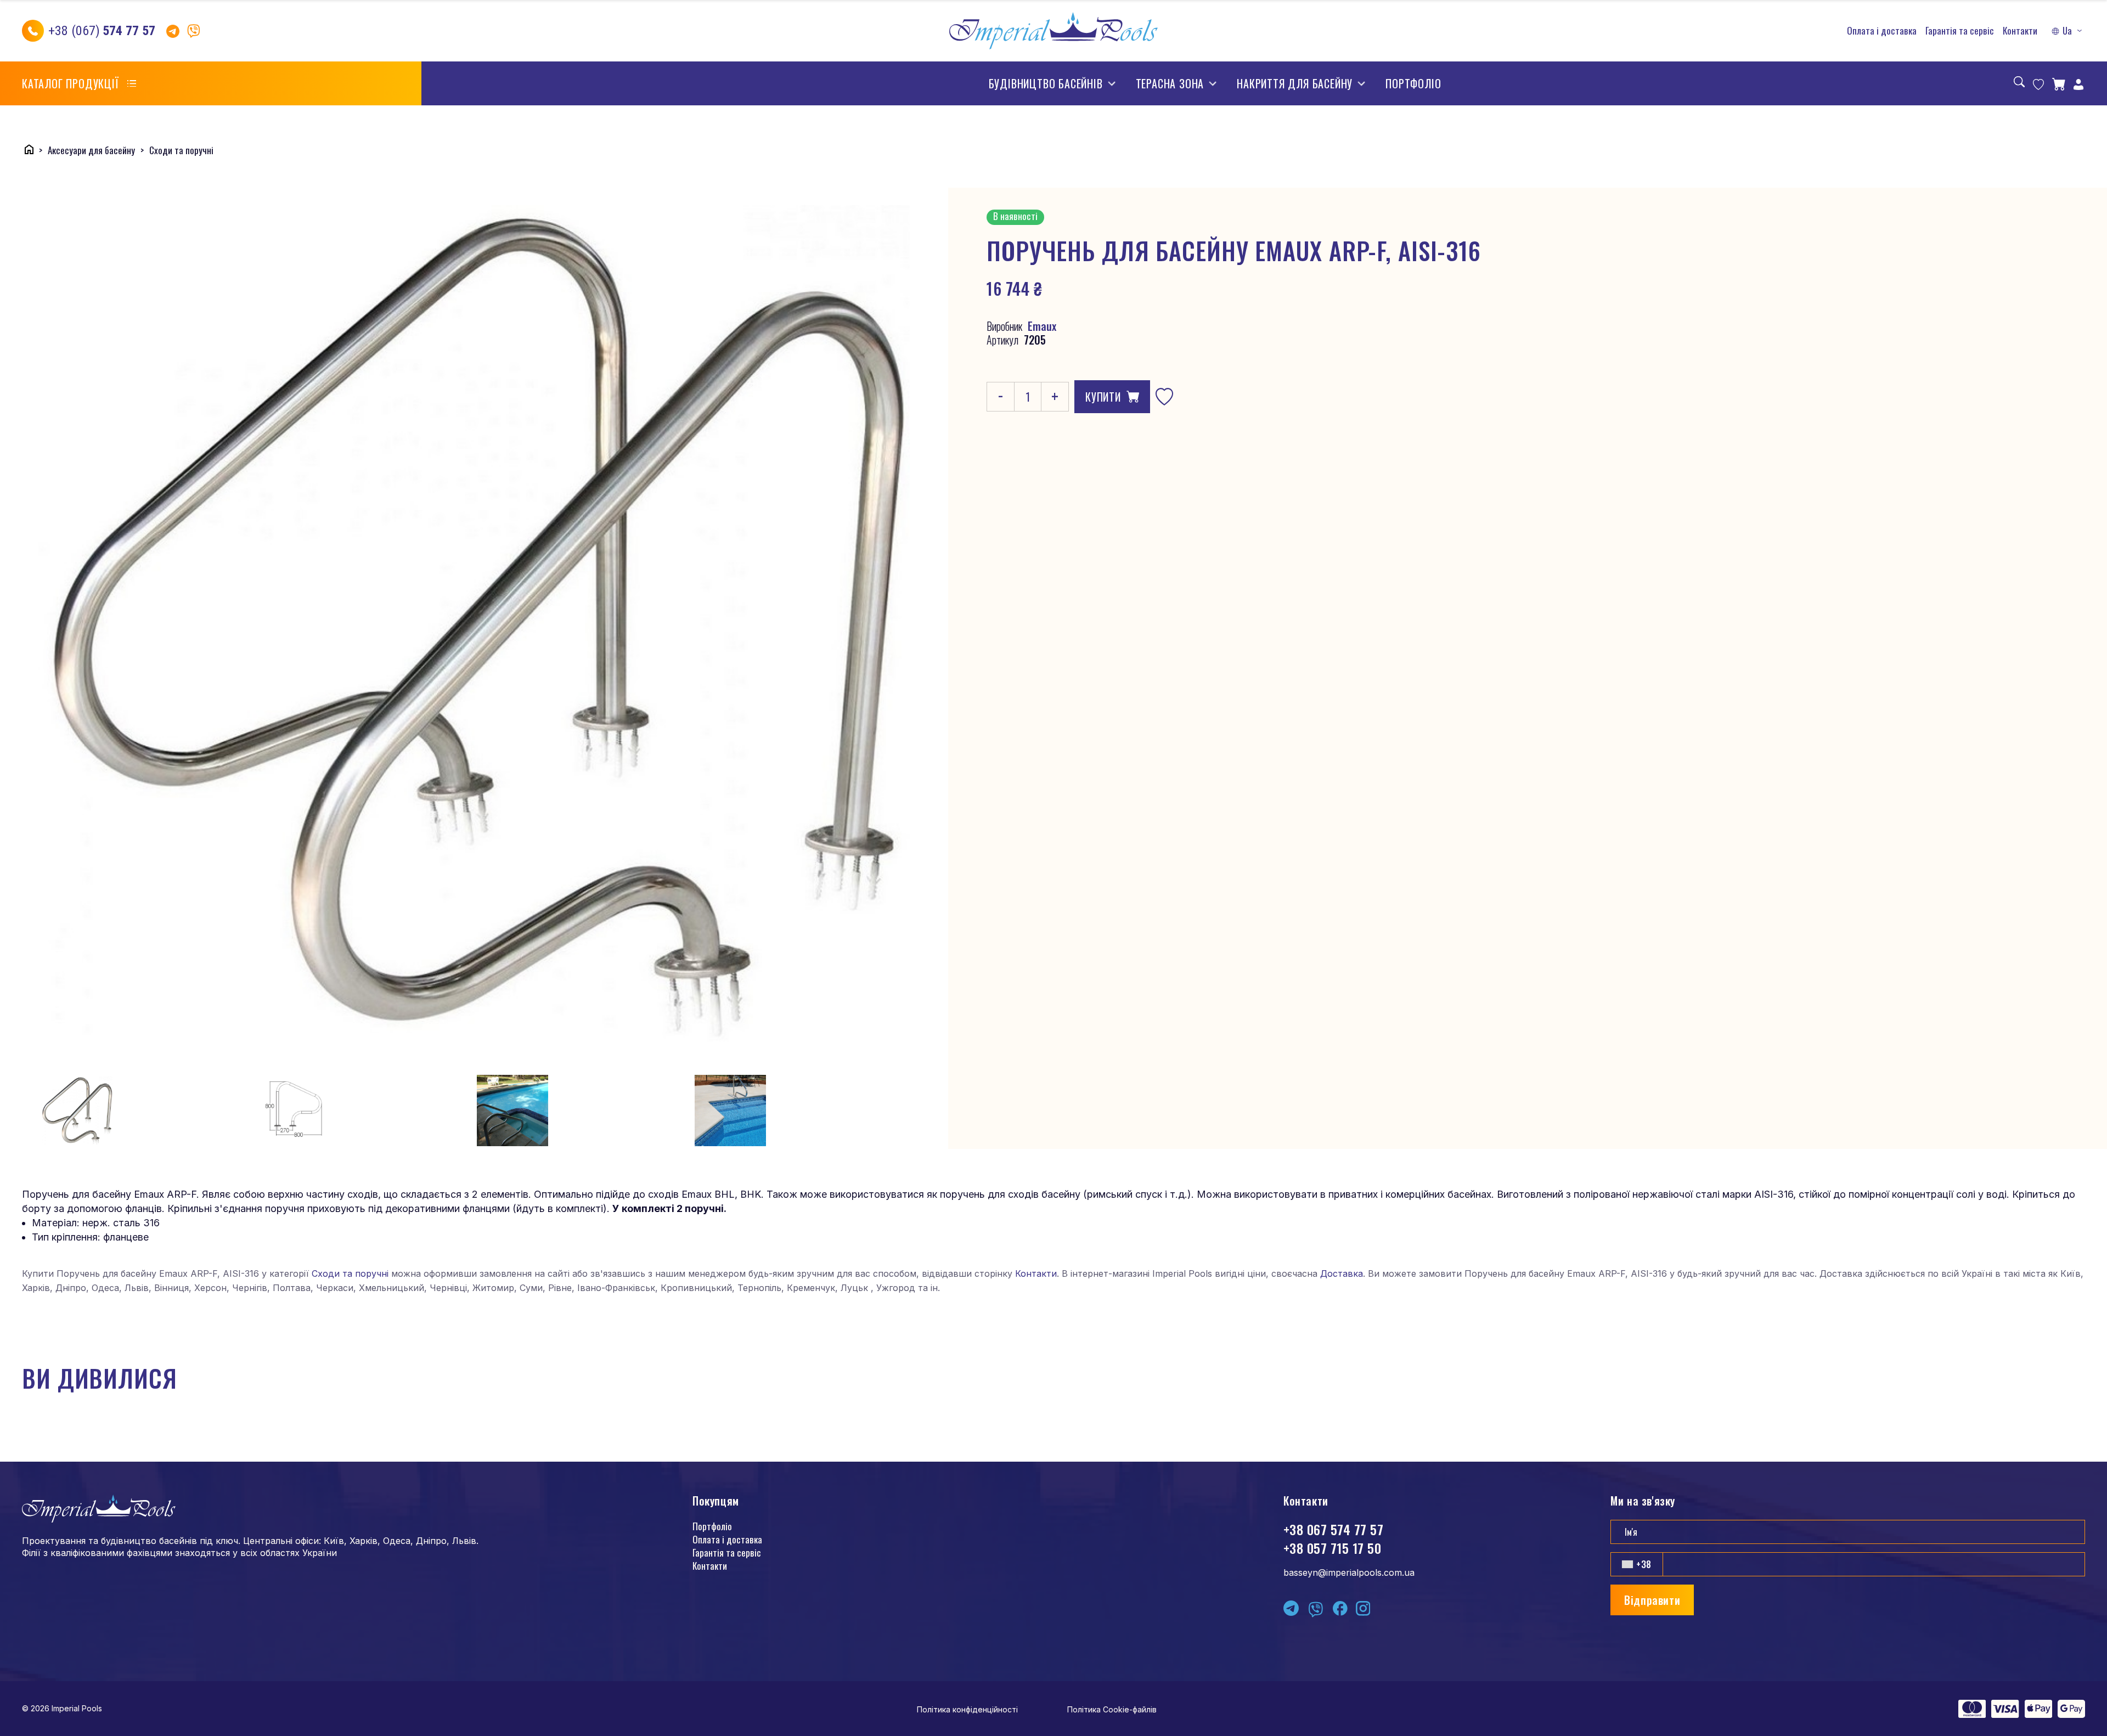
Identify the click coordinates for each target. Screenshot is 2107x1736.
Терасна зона (1170, 83)
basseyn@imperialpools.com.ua (1349, 1572)
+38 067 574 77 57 (1333, 1529)
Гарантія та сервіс (1960, 31)
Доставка (1342, 1273)
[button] (2068, 31)
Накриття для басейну (1295, 83)
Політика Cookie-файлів (1112, 1709)
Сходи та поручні (350, 1273)
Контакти (2020, 31)
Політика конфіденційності (967, 1709)
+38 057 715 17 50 (1332, 1548)
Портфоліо (1413, 83)
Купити (1103, 397)
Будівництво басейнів (1046, 83)
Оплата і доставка (1882, 31)
